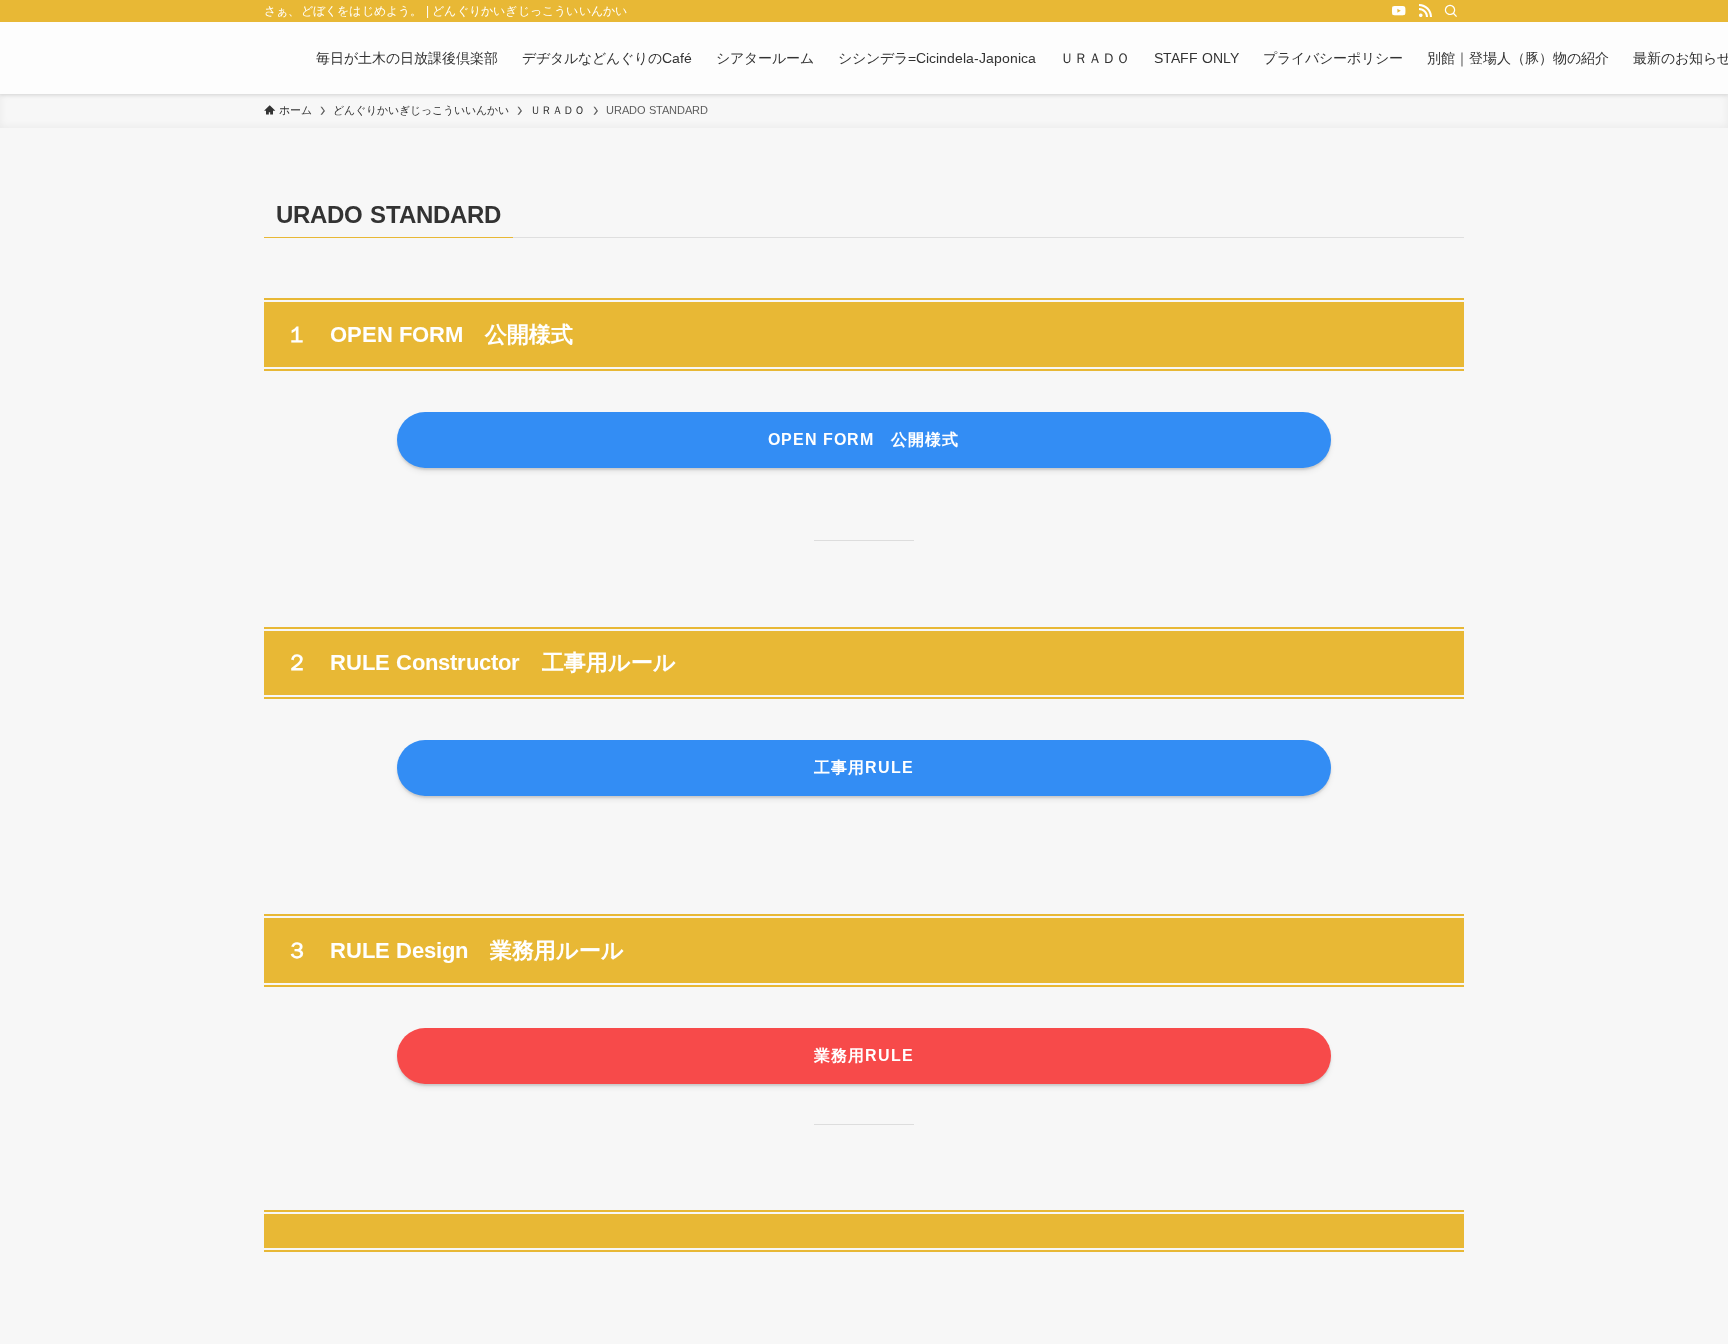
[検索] (1451, 11)
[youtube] (1399, 11)
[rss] (1425, 11)
